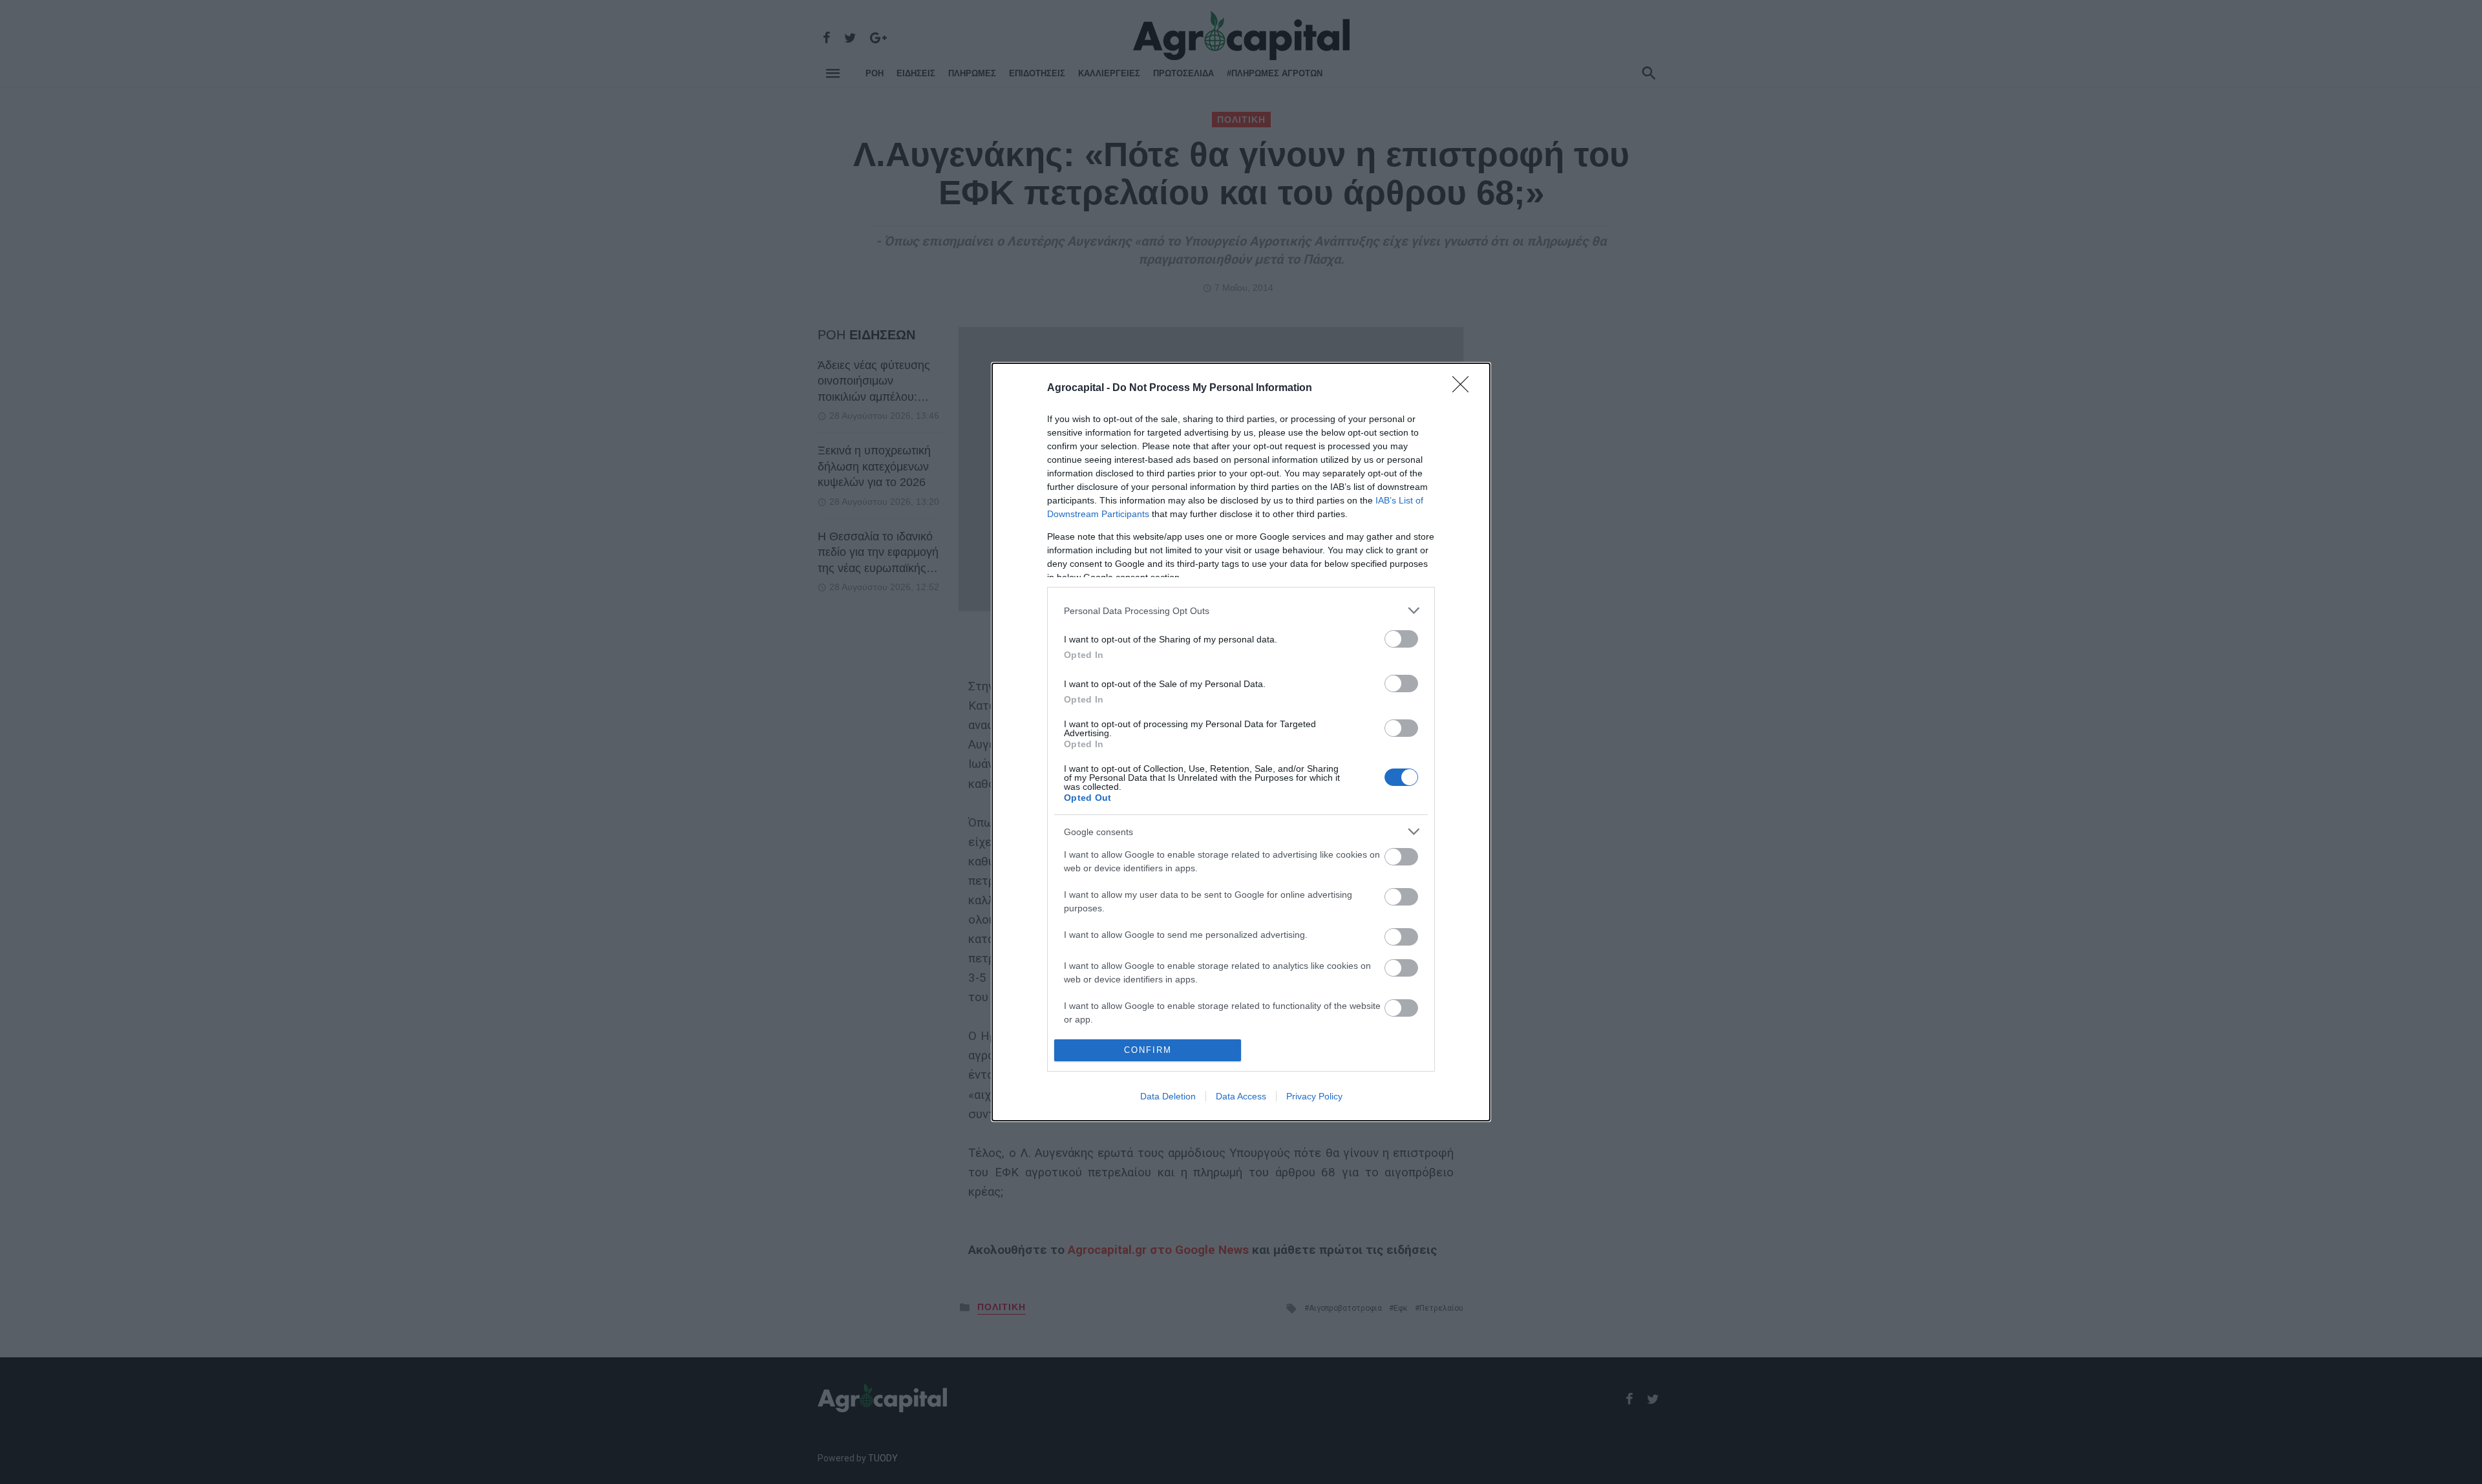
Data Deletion (1168, 1096)
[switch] (1401, 639)
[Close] (1465, 388)
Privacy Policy (1314, 1096)
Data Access (1241, 1096)
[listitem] (1241, 610)
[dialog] (1241, 742)
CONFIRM (1148, 1050)
